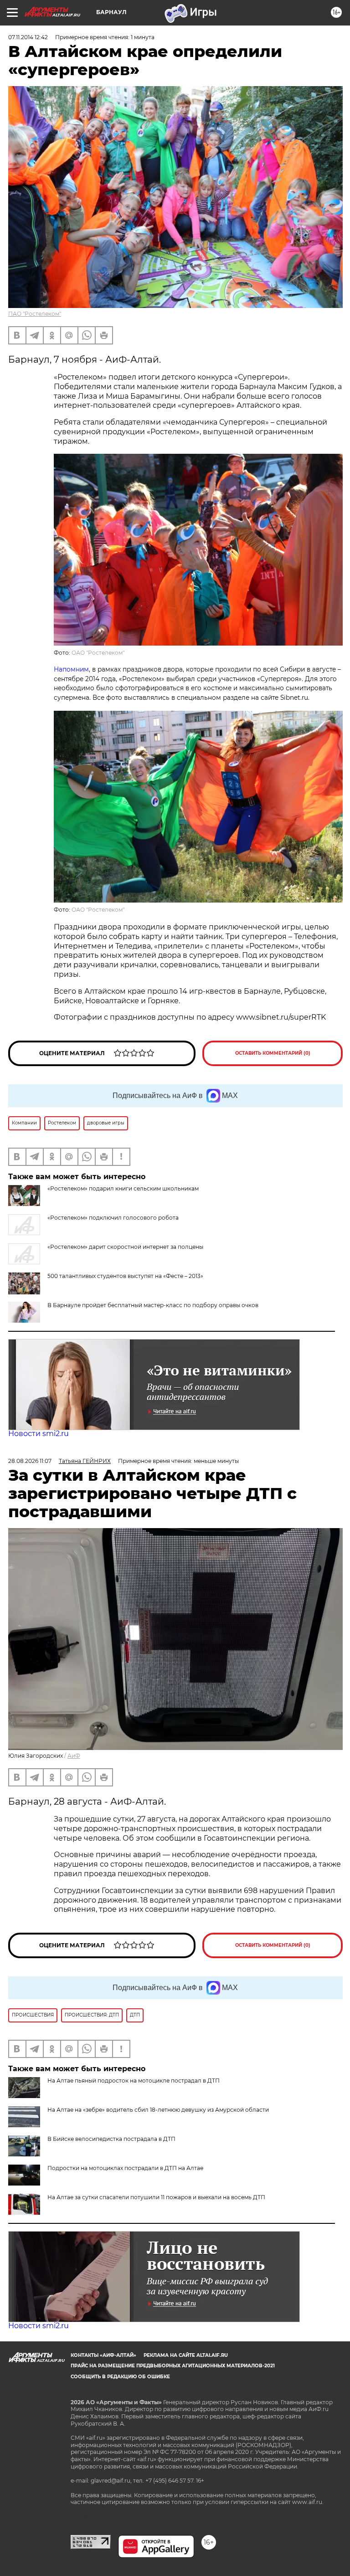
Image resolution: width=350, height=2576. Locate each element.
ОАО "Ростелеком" (98, 653)
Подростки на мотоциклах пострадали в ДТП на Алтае (125, 2168)
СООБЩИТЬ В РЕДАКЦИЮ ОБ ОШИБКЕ (120, 2377)
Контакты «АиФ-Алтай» (103, 2355)
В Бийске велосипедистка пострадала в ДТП (111, 2139)
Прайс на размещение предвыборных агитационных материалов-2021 (173, 2366)
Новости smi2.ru (39, 1434)
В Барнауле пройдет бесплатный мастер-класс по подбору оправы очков (153, 1305)
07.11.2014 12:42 (28, 37)
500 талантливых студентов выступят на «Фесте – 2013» (125, 1276)
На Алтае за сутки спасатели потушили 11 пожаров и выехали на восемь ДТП (156, 2197)
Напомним (71, 669)
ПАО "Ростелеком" (35, 314)
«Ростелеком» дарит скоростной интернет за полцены (125, 1247)
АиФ (74, 1756)
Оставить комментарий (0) (273, 1053)
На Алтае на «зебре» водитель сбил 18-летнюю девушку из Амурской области (158, 2110)
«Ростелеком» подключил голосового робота (113, 1218)
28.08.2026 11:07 (30, 1461)
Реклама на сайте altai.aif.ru (186, 2355)
